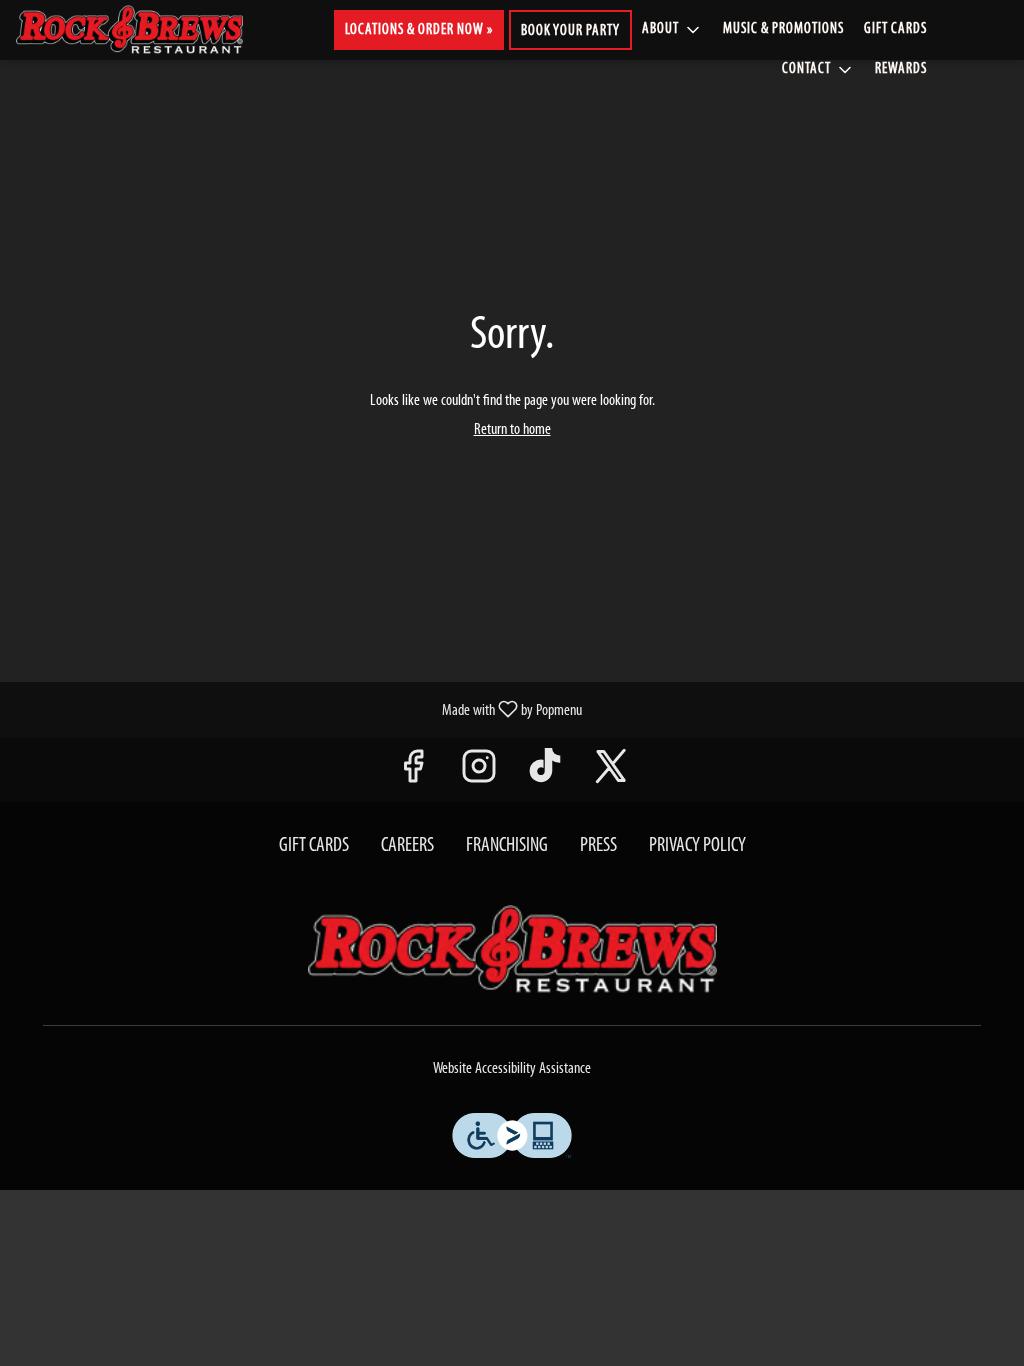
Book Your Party (570, 31)
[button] (672, 30)
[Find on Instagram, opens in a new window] (479, 774)
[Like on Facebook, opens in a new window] (413, 774)
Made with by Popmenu (298, 710)
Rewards (901, 69)
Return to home (512, 430)
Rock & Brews (512, 950)
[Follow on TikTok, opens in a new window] (545, 774)
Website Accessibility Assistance (512, 1069)
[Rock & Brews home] (146, 30)
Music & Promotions (783, 29)
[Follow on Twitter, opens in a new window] (611, 774)
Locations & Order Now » (419, 30)
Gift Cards (895, 29)
